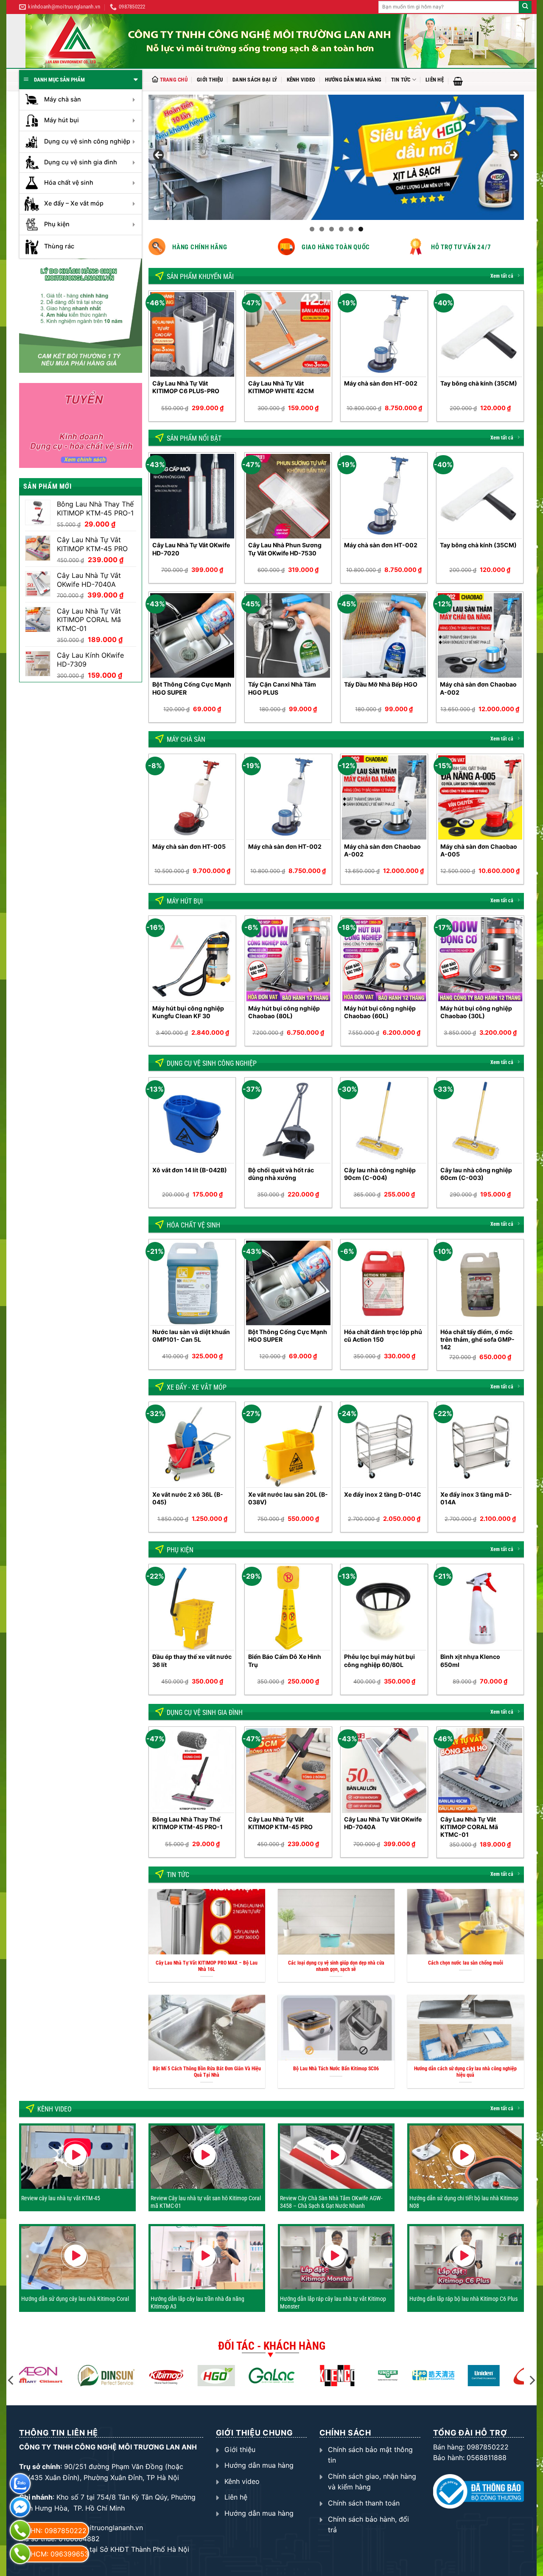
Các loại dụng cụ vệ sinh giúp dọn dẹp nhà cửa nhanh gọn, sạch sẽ (336, 1966)
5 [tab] (351, 229)
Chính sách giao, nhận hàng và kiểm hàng (372, 2482)
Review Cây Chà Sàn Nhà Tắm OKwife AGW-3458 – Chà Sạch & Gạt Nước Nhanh (331, 2202)
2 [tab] (322, 229)
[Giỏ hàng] (458, 81)
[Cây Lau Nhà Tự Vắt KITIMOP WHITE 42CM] (288, 334)
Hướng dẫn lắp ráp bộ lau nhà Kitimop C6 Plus (463, 2299)
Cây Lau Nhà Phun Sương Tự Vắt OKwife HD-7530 (285, 549)
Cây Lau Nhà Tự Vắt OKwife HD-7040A (383, 1823)
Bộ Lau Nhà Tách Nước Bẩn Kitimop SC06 (336, 2069)
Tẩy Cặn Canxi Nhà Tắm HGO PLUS (282, 688)
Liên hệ (435, 80)
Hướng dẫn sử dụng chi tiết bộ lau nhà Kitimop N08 (464, 2202)
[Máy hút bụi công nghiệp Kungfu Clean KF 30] (192, 959)
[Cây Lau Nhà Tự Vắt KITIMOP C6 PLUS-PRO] (192, 334)
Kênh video (301, 80)
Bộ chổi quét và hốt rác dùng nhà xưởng (281, 1174)
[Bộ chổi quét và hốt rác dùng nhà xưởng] (288, 1121)
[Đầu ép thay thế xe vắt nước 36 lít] (192, 1608)
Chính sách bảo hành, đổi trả (368, 2525)
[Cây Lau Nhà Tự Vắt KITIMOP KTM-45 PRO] (288, 1770)
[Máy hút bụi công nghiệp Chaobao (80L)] (288, 959)
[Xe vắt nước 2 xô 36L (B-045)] (192, 1446)
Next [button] (513, 155)
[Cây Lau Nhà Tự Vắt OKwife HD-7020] (192, 496)
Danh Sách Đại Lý (255, 80)
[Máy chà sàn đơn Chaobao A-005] (480, 798)
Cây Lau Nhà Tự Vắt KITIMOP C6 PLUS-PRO (186, 387)
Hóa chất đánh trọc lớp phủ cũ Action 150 (383, 1336)
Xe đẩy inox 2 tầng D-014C (383, 1494)
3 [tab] (332, 229)
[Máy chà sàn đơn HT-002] (384, 334)
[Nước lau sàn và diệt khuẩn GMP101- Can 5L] (192, 1283)
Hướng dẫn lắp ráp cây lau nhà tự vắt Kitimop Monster (333, 2303)
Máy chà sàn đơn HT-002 (381, 383)
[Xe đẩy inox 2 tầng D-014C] (384, 1446)
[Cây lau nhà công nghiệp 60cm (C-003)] (480, 1121)
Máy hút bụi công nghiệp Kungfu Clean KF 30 (188, 1012)
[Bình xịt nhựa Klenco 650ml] (480, 1608)
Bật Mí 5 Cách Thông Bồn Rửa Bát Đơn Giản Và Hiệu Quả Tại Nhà (207, 2072)
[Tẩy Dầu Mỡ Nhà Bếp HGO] (384, 635)
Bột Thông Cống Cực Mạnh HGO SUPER (192, 688)
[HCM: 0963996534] (20, 2554)
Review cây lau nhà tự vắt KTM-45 (61, 2198)
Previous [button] (159, 155)
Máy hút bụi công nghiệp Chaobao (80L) (284, 1012)
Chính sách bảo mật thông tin (370, 2455)
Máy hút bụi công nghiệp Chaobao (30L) (476, 1012)
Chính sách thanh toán (364, 2503)
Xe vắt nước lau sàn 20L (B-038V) (288, 1498)
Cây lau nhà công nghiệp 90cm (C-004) (380, 1174)
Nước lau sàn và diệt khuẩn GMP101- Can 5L (191, 1336)
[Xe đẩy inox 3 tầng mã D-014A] (480, 1446)
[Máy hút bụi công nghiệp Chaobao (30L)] (480, 959)
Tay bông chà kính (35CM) (479, 383)
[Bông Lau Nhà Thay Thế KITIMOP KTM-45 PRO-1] (192, 1770)
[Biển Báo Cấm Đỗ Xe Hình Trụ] (288, 1608)
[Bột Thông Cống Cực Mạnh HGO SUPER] (192, 635)
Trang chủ (174, 80)
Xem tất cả (502, 276)
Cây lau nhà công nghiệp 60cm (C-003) (476, 1174)
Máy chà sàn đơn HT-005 (189, 846)
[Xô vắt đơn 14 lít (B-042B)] (192, 1121)
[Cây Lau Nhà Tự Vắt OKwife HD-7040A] (384, 1770)
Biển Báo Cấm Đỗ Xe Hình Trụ (285, 1660)
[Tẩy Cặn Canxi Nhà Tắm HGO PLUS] (288, 635)
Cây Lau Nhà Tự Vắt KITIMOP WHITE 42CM (281, 387)
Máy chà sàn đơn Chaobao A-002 (478, 688)
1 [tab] (312, 229)
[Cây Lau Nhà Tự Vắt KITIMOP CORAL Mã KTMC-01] (480, 1770)
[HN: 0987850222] (20, 2530)
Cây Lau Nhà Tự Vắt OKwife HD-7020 (191, 549)
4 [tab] (341, 229)
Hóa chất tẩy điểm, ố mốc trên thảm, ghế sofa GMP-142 (477, 1339)
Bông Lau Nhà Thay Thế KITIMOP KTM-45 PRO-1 (188, 1823)
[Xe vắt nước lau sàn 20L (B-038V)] (288, 1446)
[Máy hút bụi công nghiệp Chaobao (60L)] (384, 959)
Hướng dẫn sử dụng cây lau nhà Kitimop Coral (75, 2299)
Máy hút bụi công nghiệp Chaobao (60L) (380, 1012)
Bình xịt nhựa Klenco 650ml (470, 1660)
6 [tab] (361, 229)
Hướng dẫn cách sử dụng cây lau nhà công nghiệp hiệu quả (465, 2072)
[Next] (523, 359)
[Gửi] (525, 7)
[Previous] (149, 359)
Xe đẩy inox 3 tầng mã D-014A (476, 1498)
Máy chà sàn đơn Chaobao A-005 (479, 850)
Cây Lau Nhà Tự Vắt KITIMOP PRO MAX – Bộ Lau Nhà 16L (207, 1966)
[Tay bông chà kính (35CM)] (480, 334)
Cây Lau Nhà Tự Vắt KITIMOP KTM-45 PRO (280, 1823)
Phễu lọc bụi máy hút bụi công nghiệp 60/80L (379, 1660)
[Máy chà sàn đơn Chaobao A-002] (480, 635)
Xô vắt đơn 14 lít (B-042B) (190, 1170)
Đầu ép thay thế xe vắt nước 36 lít (192, 1660)
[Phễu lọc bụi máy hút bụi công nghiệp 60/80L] (384, 1608)
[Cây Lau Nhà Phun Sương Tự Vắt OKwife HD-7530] (288, 496)
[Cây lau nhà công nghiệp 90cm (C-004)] (384, 1121)
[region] (336, 157)
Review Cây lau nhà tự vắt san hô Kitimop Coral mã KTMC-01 (206, 2202)
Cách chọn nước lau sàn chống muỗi (466, 1963)
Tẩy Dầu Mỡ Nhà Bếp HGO (381, 684)
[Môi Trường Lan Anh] (280, 41)
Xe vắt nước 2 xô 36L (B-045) (188, 1498)
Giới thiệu (210, 80)
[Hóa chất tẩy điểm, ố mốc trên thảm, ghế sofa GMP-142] (480, 1283)
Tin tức (401, 80)
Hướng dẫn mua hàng (353, 80)
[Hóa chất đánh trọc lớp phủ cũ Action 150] (384, 1283)
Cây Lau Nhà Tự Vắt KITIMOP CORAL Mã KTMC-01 (469, 1827)
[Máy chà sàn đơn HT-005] (192, 798)
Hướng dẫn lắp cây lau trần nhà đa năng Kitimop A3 (197, 2303)
